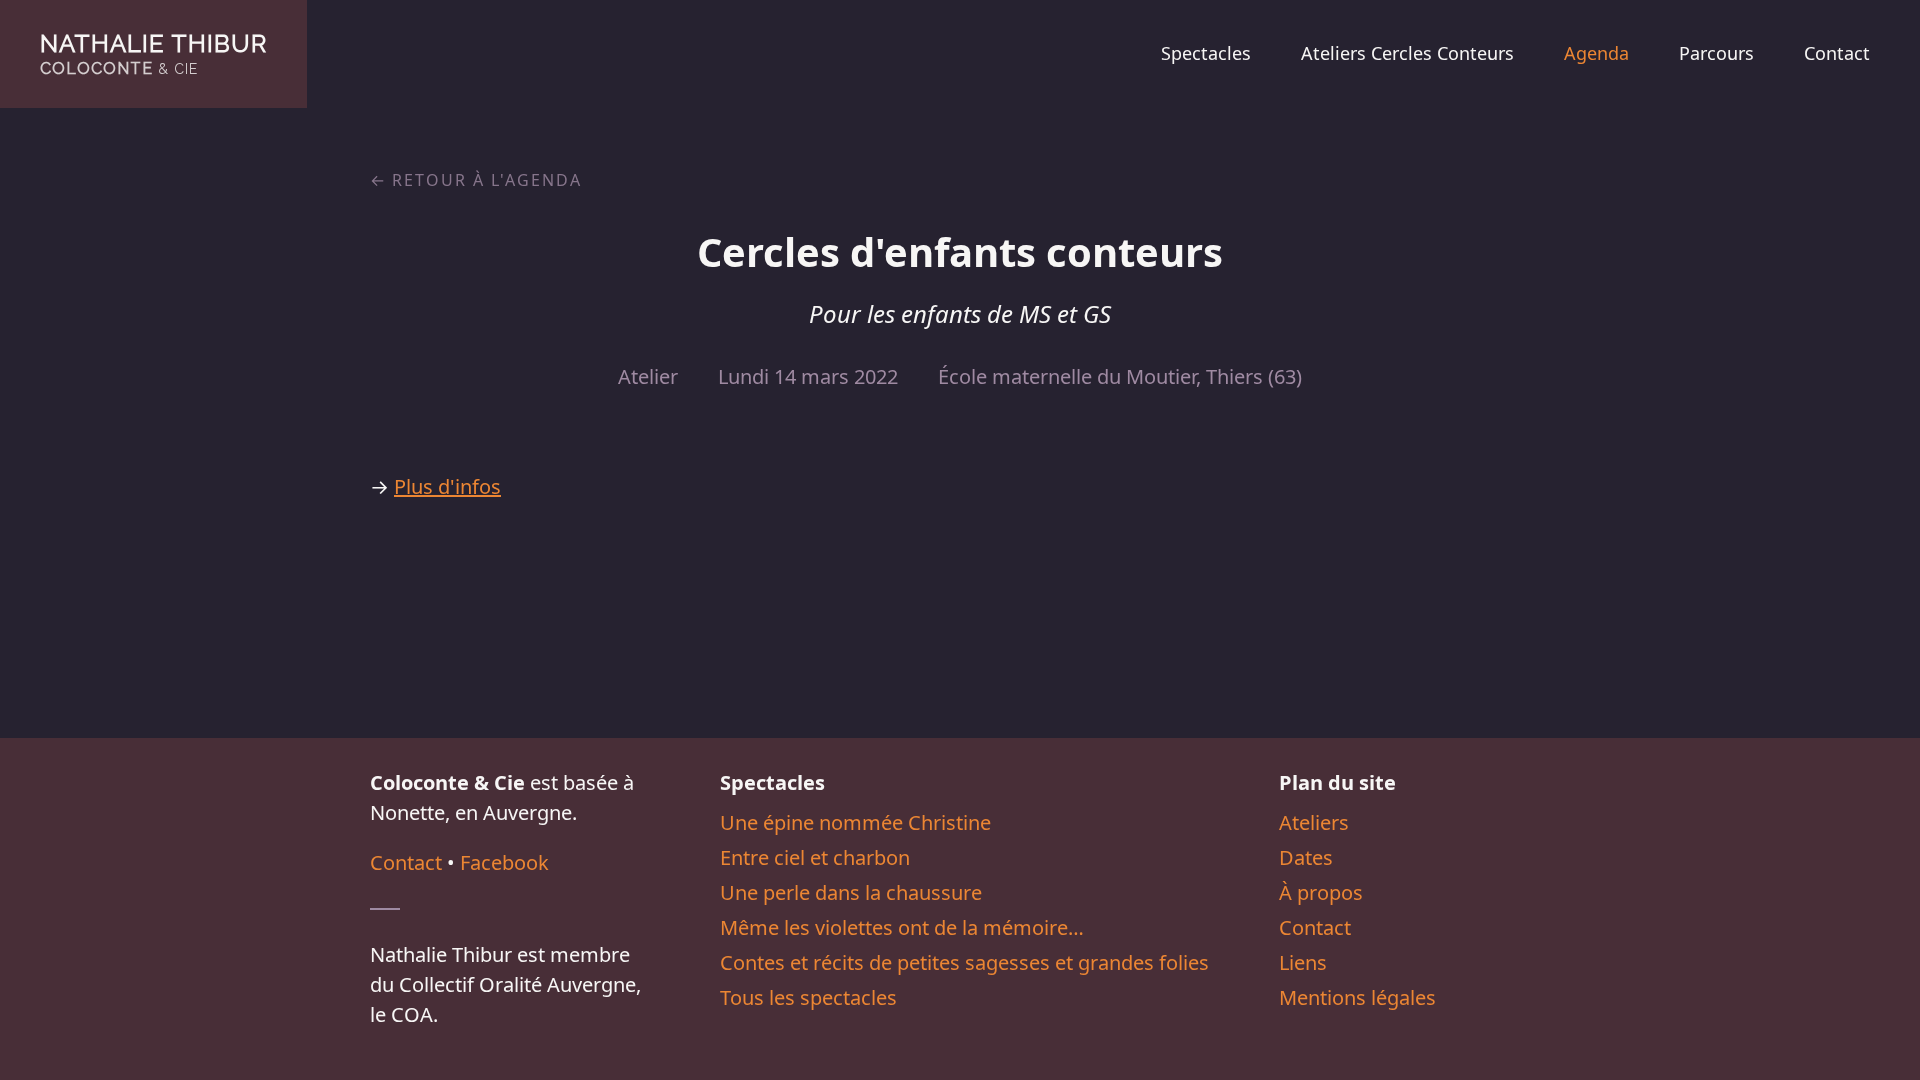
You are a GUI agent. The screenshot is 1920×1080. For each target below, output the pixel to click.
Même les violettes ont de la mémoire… (902, 927)
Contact (1837, 53)
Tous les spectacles (808, 997)
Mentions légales (1357, 997)
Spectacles (1206, 53)
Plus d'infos (447, 486)
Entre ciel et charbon (815, 857)
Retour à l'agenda (487, 180)
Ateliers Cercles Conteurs (1407, 53)
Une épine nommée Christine (855, 822)
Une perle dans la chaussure (851, 892)
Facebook (504, 862)
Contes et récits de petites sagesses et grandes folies (964, 962)
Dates (1306, 857)
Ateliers (1314, 822)
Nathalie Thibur (153, 53)
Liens (1303, 962)
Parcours (1716, 53)
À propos (1321, 892)
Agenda (1596, 53)
